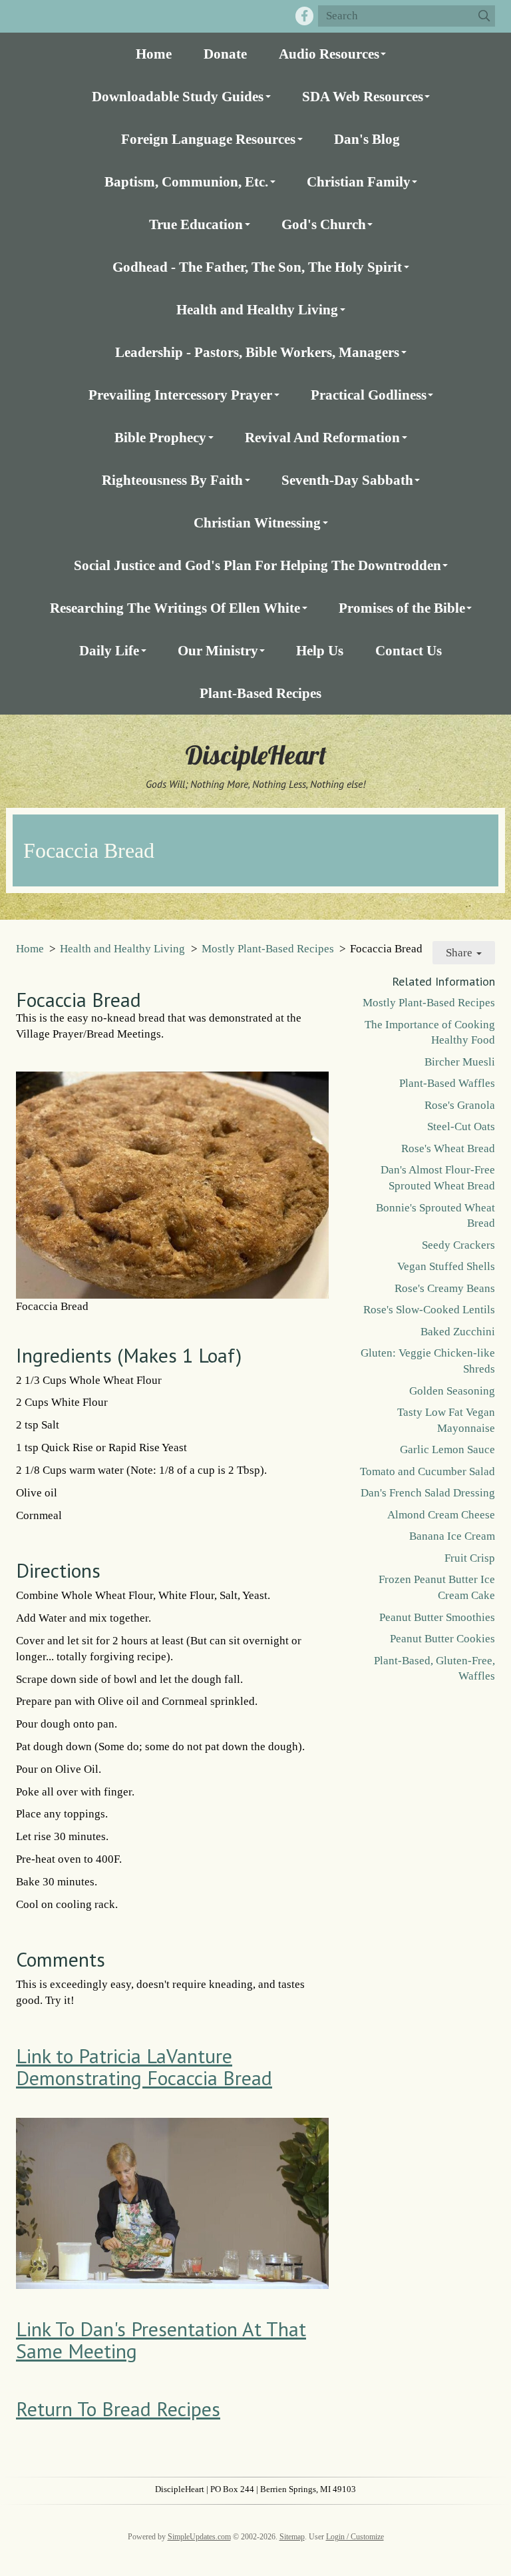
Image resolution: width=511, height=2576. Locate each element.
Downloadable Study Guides (178, 96)
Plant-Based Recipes (260, 693)
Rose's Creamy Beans (445, 1288)
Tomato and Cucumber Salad (427, 1471)
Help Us (320, 650)
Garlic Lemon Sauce (447, 1449)
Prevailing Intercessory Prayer (180, 395)
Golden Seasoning (452, 1391)
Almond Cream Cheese (441, 1515)
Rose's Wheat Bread (448, 1148)
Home (154, 54)
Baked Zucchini (458, 1332)
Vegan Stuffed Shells (446, 1266)
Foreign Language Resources (208, 139)
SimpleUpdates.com (199, 2537)
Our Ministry (218, 650)
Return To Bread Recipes (118, 2409)
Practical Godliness (369, 395)
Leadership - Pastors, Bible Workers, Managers (257, 352)
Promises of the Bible (402, 608)
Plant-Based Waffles (447, 1083)
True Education (196, 224)
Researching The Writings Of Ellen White (175, 608)
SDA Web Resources (363, 96)
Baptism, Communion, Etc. (186, 181)
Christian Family (359, 181)
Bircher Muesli (460, 1062)
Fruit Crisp (470, 1558)
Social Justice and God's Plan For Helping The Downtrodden (257, 565)
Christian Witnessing (257, 522)
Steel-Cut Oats (461, 1127)
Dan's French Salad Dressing (428, 1493)
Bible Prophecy (160, 437)
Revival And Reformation (322, 437)
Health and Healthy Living (257, 309)
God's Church (324, 224)
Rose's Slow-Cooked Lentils (429, 1310)
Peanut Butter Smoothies (437, 1617)
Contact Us (409, 650)
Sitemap (292, 2537)
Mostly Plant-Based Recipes (268, 949)
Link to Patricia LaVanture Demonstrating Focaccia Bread (144, 2067)
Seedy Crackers (458, 1245)
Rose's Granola (460, 1105)
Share (460, 953)
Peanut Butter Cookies (442, 1639)
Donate (225, 54)
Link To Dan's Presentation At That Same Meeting (161, 2340)
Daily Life (109, 650)
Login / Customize (355, 2537)
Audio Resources (329, 54)
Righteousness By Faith (172, 480)
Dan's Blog (367, 139)
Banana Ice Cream (452, 1536)
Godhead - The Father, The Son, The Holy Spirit (257, 267)
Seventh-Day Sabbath (347, 480)
